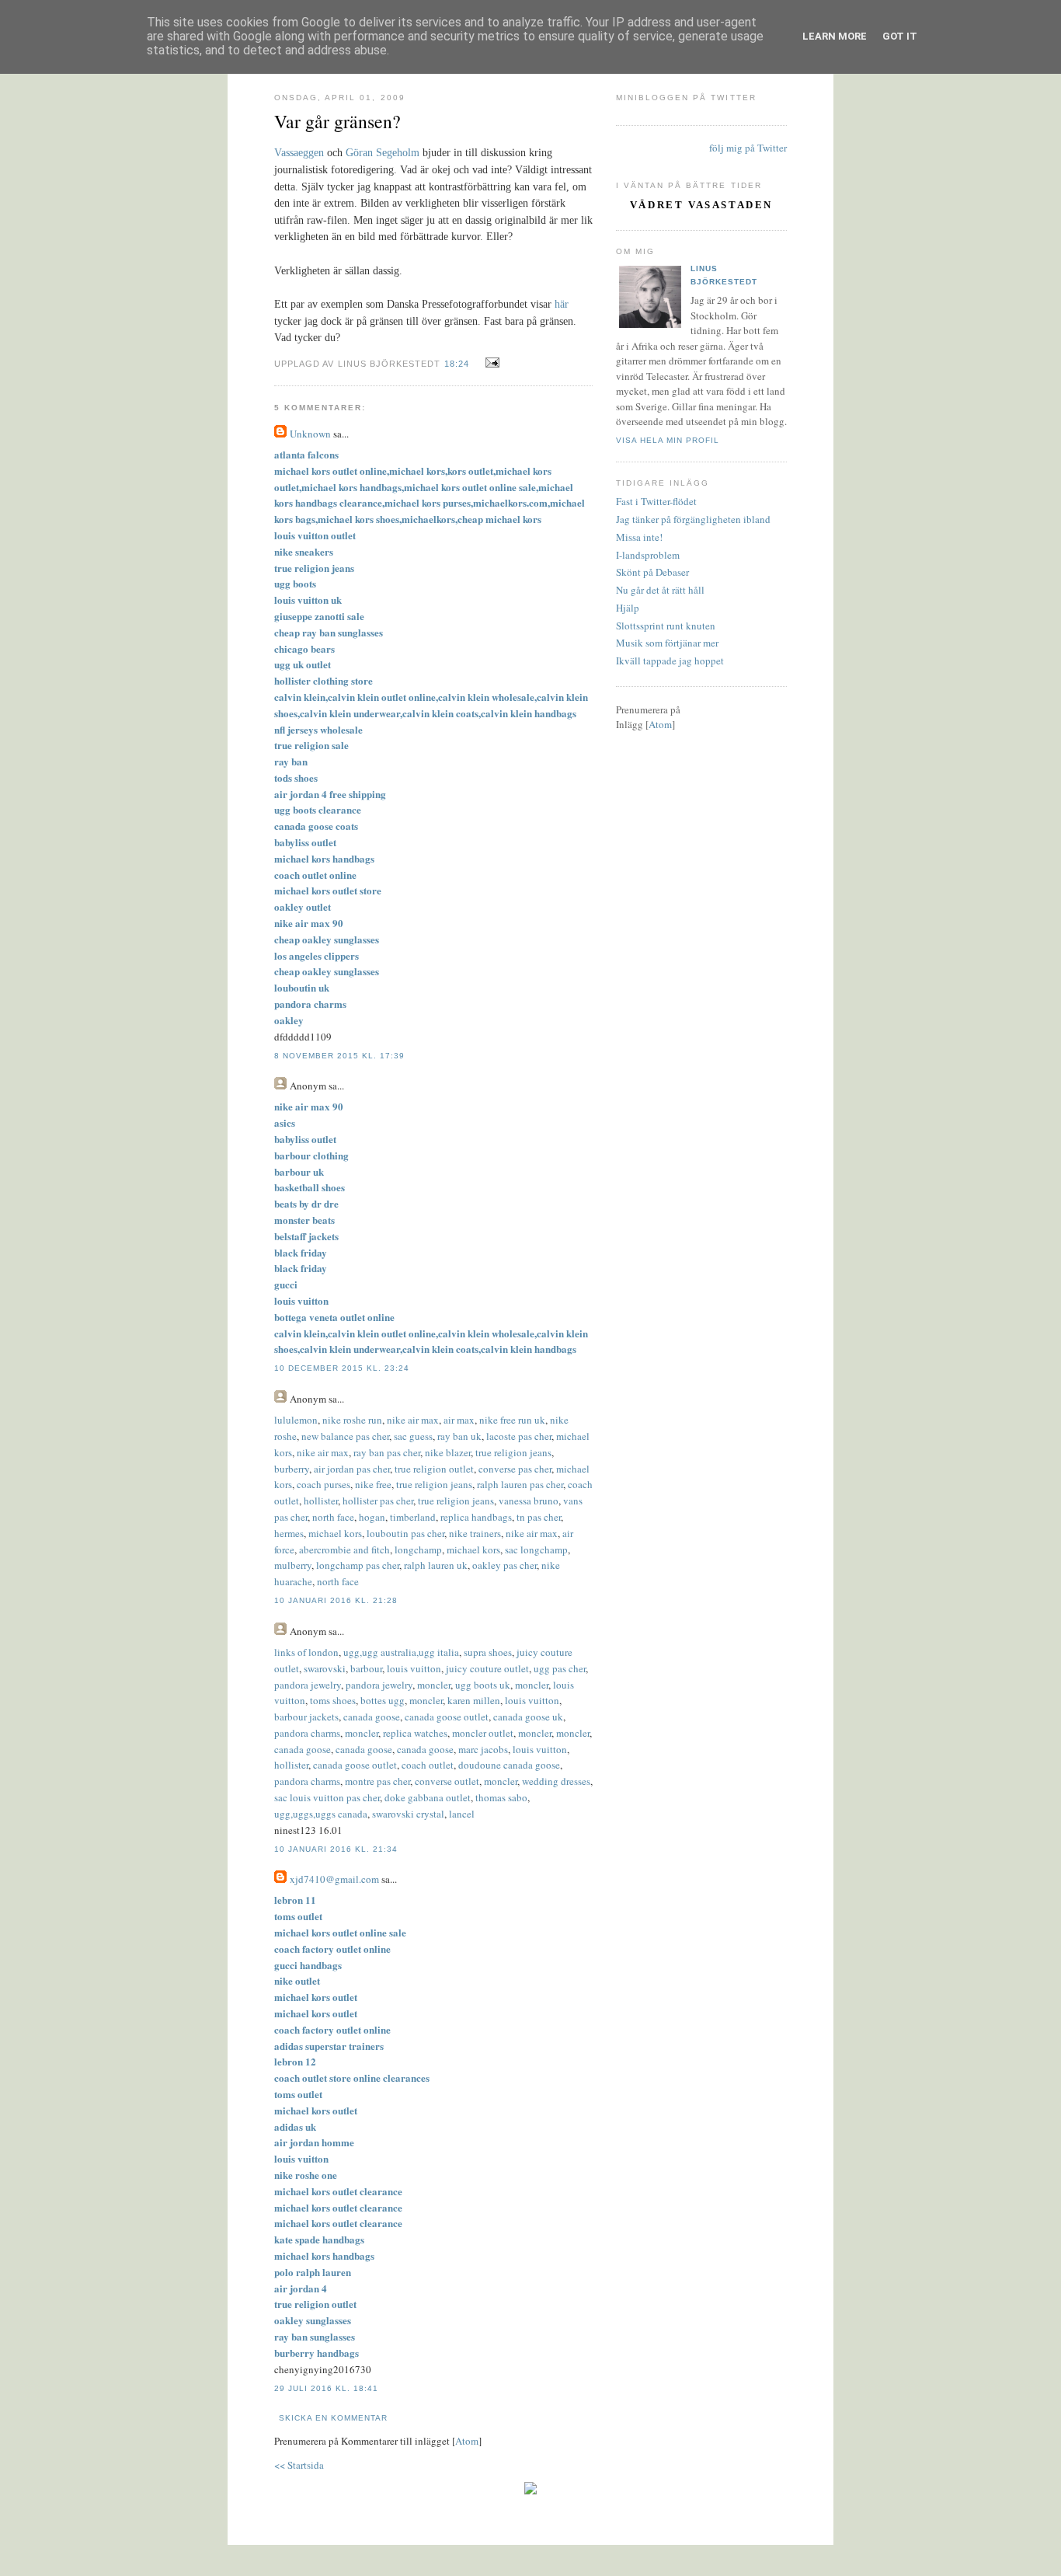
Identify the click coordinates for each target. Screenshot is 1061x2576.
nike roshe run (352, 1420)
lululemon (296, 1420)
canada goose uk (528, 1717)
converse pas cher (515, 1469)
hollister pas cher (378, 1501)
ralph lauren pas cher (520, 1484)
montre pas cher (377, 1781)
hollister (321, 1501)
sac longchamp (536, 1549)
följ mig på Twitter (748, 148)
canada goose (372, 1717)
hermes (289, 1533)
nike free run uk (512, 1420)
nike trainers (475, 1533)
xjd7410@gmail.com (334, 1879)
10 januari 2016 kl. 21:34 (336, 1849)
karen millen (474, 1700)
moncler (434, 1685)
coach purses (324, 1484)
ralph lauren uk (436, 1565)
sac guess (413, 1436)
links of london (306, 1652)
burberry (292, 1469)
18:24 (458, 364)
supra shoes (488, 1652)
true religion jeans (513, 1452)
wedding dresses (556, 1781)
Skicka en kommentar (333, 2418)
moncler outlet (483, 1733)
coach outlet (428, 1765)
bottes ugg (383, 1700)
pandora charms (307, 1733)
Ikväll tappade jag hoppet (670, 661)
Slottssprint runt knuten (666, 626)
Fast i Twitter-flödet (656, 501)
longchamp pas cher (358, 1565)
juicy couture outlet (487, 1668)
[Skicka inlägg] (490, 363)
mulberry (293, 1565)
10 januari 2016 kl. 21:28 (336, 1600)
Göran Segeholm (383, 153)
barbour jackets (306, 1717)
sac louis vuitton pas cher (327, 1797)
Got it (900, 36)
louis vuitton (414, 1668)
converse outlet (447, 1781)
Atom (467, 2441)
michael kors (335, 1533)
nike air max (413, 1420)
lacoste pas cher (519, 1436)
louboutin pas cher (405, 1533)
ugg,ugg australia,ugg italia (401, 1652)
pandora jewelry (308, 1685)
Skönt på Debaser (652, 572)
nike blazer (448, 1452)
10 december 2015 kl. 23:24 (342, 1368)
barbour (366, 1668)
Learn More (835, 36)
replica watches (415, 1733)
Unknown (310, 434)
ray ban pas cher (387, 1452)
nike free (373, 1484)
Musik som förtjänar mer (667, 643)
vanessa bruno (529, 1501)
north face (333, 1517)
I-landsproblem (648, 555)
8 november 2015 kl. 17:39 (339, 1056)
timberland (413, 1517)
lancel (462, 1814)
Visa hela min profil (668, 440)
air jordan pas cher (352, 1469)
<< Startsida (299, 2465)
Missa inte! (639, 537)
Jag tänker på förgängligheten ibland (693, 519)
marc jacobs (483, 1749)
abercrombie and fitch (344, 1549)
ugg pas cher (560, 1668)
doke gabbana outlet (428, 1797)
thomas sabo (501, 1797)
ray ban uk (459, 1436)
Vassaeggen (301, 153)
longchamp (418, 1549)
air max (459, 1420)
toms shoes (333, 1700)
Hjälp (628, 608)
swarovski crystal (408, 1814)
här (562, 304)
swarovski (325, 1668)
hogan (372, 1517)
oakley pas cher (504, 1565)
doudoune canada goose (509, 1765)
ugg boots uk (483, 1685)
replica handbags (476, 1517)
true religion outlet (434, 1469)
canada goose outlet (447, 1717)
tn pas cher (539, 1517)
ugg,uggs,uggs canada (321, 1814)
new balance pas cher (345, 1436)
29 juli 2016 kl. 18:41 (326, 2388)
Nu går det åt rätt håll (660, 590)
